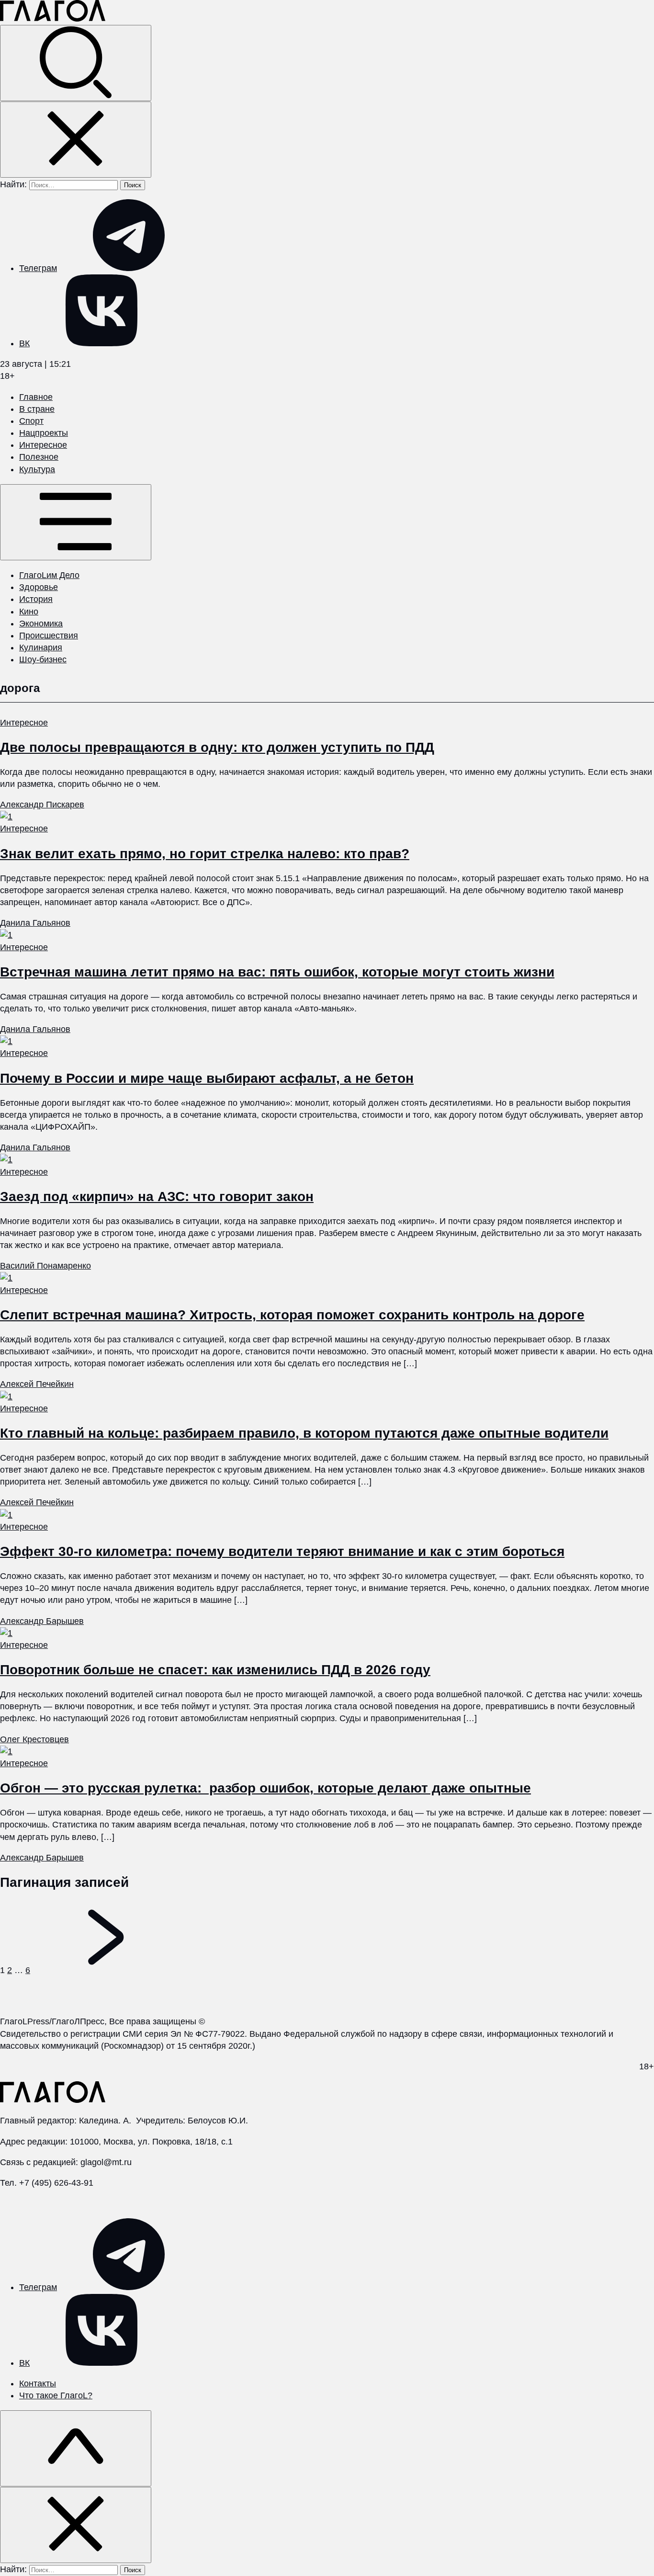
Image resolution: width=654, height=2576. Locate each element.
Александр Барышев (42, 1621)
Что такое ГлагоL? (56, 2395)
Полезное (39, 457)
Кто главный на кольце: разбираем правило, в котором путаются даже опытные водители (304, 1433)
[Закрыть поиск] (76, 140)
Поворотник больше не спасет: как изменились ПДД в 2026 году (215, 1670)
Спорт (31, 421)
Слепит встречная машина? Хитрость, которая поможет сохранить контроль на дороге (292, 1315)
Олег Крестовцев (34, 1739)
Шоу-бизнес (43, 659)
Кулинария (41, 647)
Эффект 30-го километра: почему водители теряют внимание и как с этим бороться (282, 1551)
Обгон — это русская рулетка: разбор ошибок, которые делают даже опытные (265, 1788)
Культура (37, 469)
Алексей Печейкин (37, 1384)
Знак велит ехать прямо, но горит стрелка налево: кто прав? (205, 854)
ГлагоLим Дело (49, 575)
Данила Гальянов (35, 923)
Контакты (38, 2383)
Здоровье (39, 587)
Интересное (43, 445)
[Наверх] (76, 2448)
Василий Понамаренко (45, 1266)
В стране (37, 409)
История (36, 599)
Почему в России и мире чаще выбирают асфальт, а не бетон (207, 1078)
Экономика (41, 624)
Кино (29, 612)
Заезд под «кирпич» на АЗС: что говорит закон (157, 1197)
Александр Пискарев (42, 805)
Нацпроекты (44, 433)
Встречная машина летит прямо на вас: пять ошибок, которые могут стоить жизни (277, 972)
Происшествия (49, 635)
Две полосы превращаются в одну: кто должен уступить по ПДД (217, 747)
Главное (36, 397)
